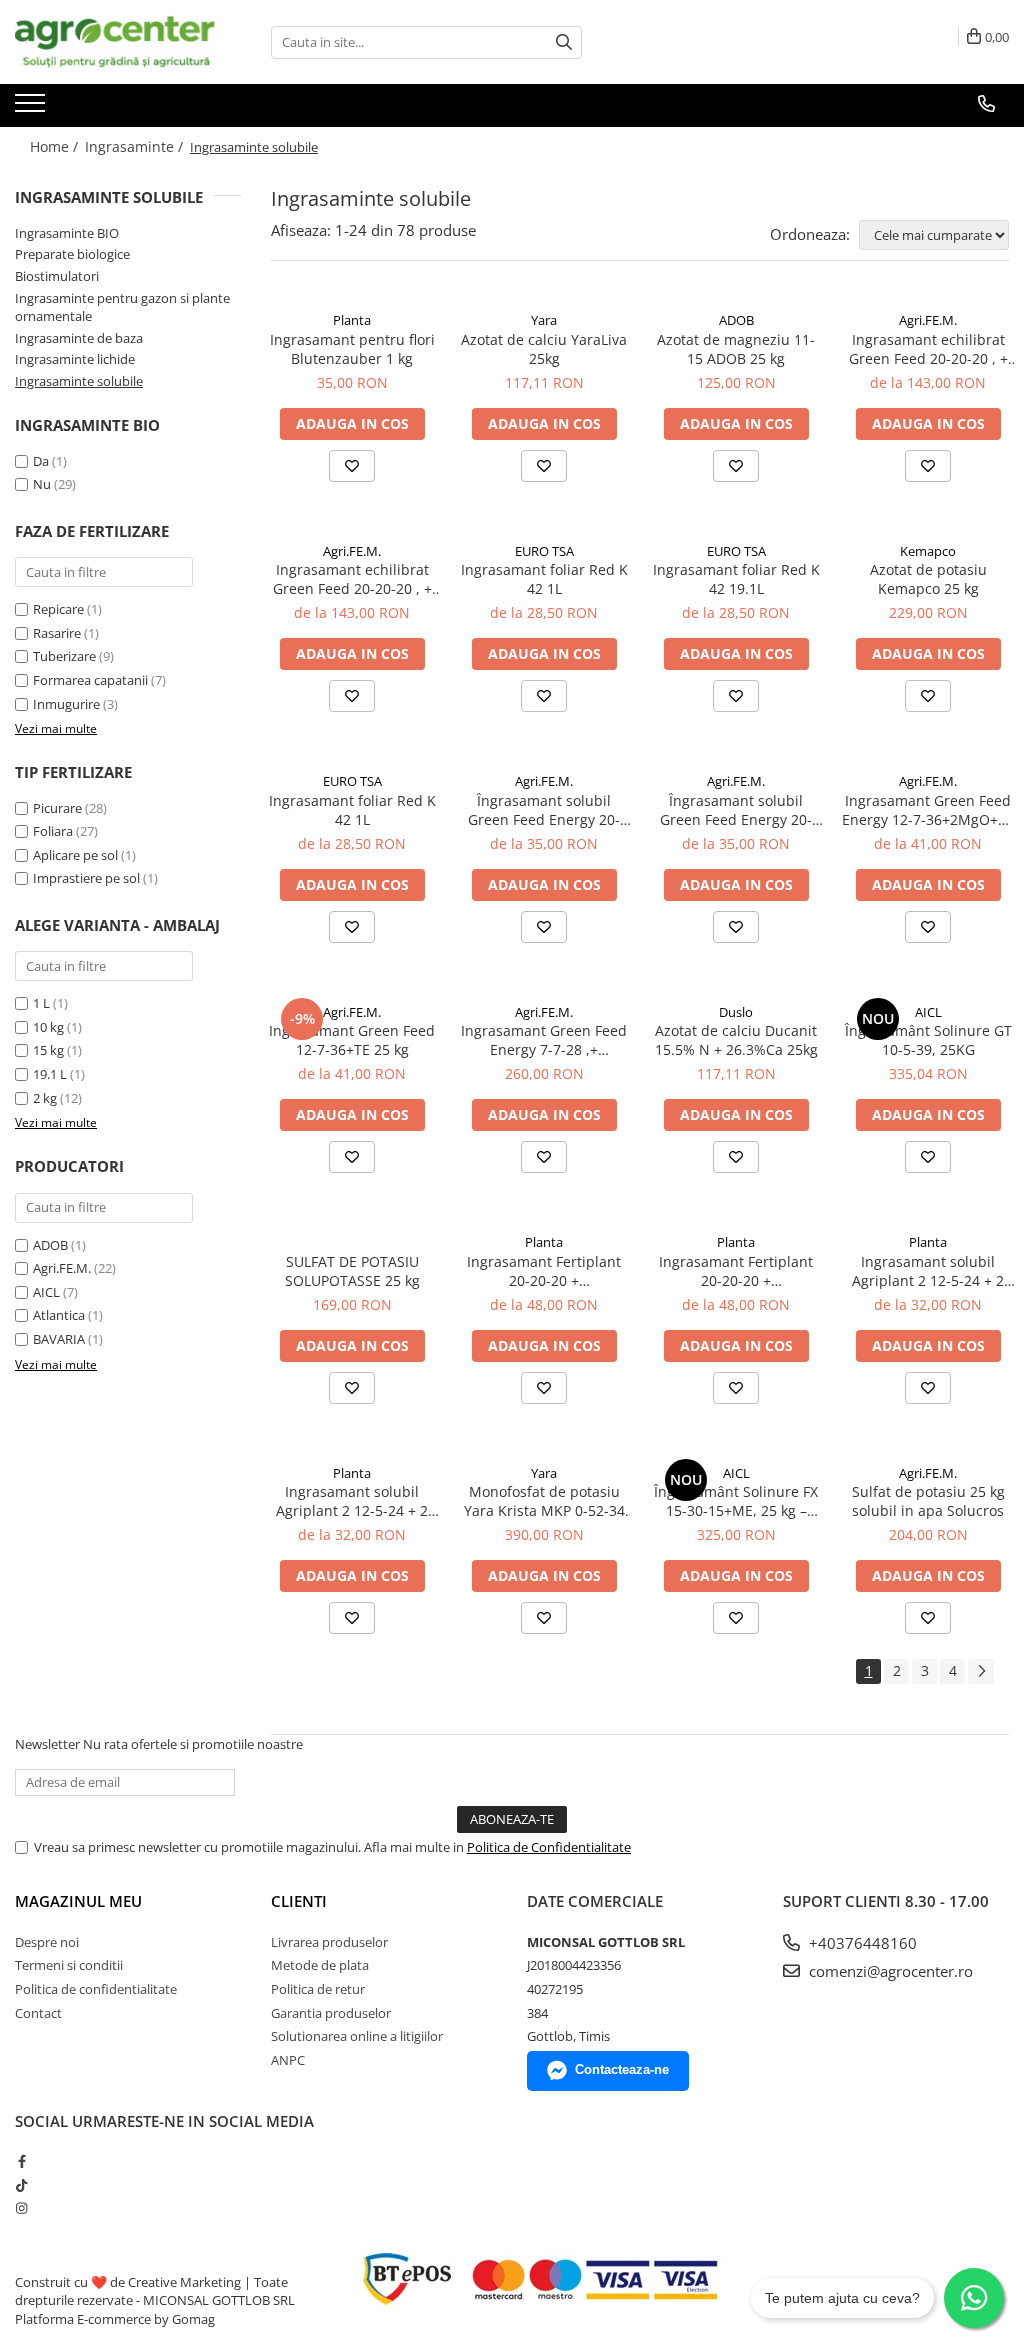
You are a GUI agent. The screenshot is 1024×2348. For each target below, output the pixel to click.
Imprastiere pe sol (86, 878)
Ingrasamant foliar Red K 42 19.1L (736, 579)
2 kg (45, 1098)
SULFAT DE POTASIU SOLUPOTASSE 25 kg (352, 1271)
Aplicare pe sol (75, 855)
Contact (38, 2013)
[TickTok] (21, 2185)
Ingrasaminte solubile (79, 381)
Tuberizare (64, 656)
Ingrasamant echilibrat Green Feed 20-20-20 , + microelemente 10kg (352, 579)
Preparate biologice (72, 254)
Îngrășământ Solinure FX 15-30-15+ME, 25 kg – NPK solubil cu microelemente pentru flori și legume (736, 1501)
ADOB (50, 1245)
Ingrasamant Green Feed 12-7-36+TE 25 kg (352, 1040)
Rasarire (57, 633)
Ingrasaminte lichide (75, 359)
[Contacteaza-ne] (986, 104)
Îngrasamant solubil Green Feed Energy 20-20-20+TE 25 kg (736, 810)
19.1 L (50, 1074)
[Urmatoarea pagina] (981, 1671)
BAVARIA (59, 1339)
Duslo (736, 1012)
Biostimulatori (57, 276)
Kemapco (928, 551)
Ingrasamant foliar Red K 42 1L (544, 579)
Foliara (53, 831)
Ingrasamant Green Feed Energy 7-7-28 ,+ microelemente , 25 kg (544, 1040)
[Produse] (32, 109)
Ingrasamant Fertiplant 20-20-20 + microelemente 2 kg (544, 1271)
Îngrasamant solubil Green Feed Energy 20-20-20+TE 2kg (544, 810)
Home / (56, 146)
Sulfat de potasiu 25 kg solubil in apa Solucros (928, 1501)
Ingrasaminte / (136, 146)
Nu (42, 484)
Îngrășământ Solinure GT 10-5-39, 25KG (928, 1040)
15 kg (48, 1050)
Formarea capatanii (90, 680)
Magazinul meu (78, 1901)
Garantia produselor (331, 2013)
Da (41, 461)
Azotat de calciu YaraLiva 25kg (544, 349)
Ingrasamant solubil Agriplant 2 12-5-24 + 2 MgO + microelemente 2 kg (352, 1501)
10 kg (48, 1027)
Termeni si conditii (69, 1965)
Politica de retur (318, 1989)
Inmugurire (66, 704)
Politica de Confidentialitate (549, 1847)
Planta (352, 320)
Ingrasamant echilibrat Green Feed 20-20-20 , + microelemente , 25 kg (928, 349)
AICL (46, 1292)
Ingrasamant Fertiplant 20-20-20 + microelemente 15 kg (736, 1271)
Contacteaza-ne (622, 2069)
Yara (544, 320)
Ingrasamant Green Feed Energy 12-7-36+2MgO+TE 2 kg (928, 810)
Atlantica (59, 1315)
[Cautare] (564, 42)
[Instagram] (21, 2208)
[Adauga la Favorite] (352, 466)
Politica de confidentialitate (96, 1989)
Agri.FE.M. (62, 1268)
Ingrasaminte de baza (79, 338)
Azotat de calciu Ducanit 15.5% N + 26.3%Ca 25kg (736, 1040)
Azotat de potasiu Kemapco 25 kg (928, 579)
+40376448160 (861, 1943)
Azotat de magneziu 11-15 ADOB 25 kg (736, 349)
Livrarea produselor (329, 1942)
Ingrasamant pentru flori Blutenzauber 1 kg (352, 349)
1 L (41, 1003)
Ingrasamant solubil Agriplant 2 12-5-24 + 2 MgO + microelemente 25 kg (928, 1271)
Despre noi (47, 1942)
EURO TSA (544, 551)
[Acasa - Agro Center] (115, 42)
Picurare (57, 808)
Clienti (299, 1901)
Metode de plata (320, 1965)
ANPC (288, 2060)
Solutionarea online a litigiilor (357, 2036)
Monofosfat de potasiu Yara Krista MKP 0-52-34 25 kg (544, 1501)
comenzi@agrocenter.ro (889, 1971)
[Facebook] (21, 2161)
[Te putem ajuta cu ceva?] (974, 2298)
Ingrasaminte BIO (67, 233)
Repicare (58, 609)
